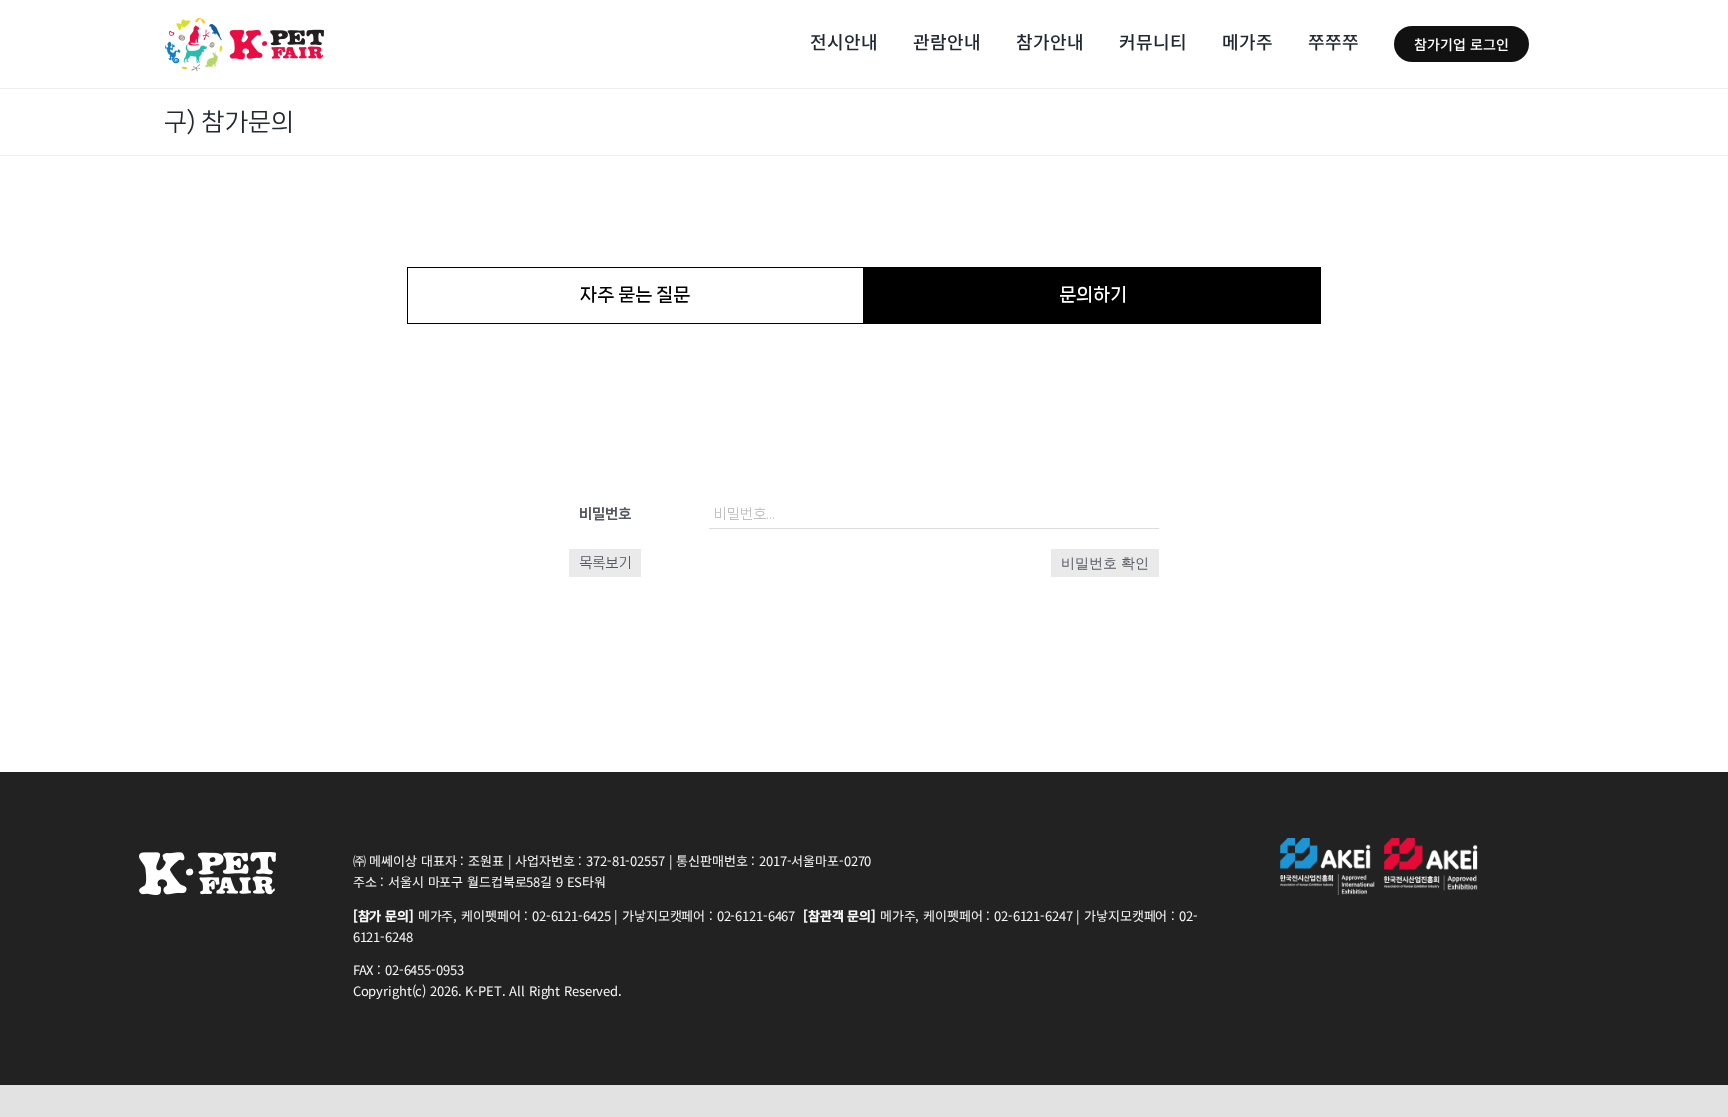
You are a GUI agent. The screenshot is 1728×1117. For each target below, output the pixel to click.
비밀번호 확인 (1105, 563)
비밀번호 (605, 514)
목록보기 (605, 563)
